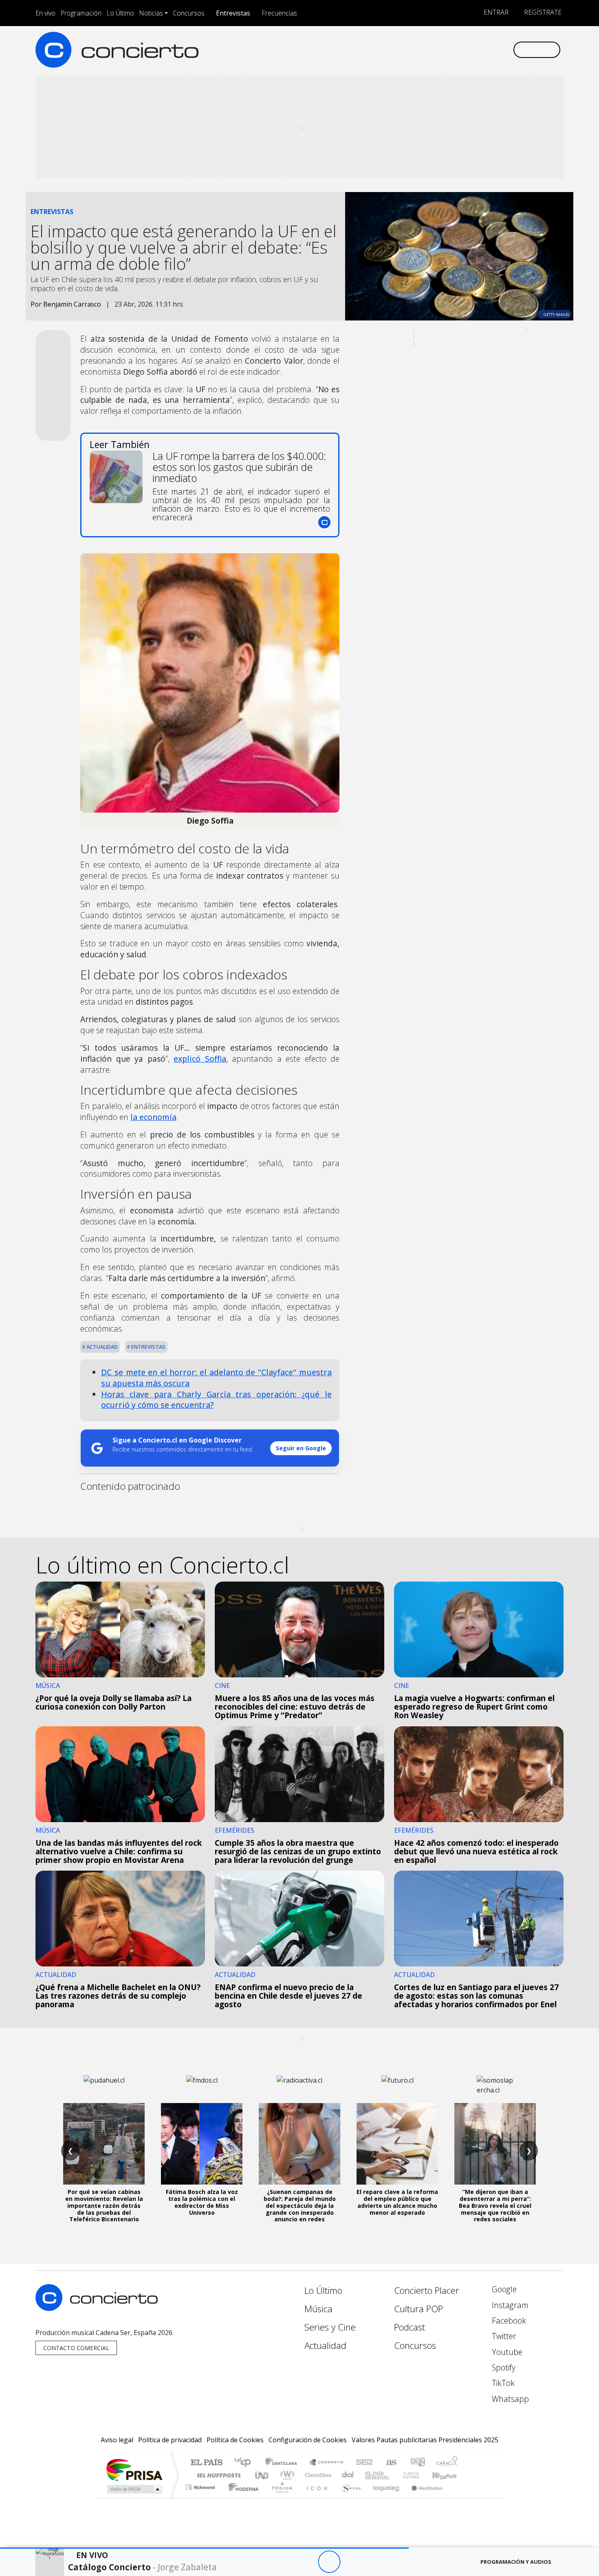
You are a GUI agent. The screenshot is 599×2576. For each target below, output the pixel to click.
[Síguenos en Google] (412, 50)
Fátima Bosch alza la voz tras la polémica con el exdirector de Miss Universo (202, 2202)
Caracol (447, 2463)
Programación (81, 13)
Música (318, 2309)
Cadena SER (364, 2463)
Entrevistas (233, 13)
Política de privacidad (170, 2440)
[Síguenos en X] (453, 50)
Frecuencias (279, 13)
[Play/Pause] (329, 2562)
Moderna (241, 2498)
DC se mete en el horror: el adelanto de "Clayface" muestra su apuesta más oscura (216, 1378)
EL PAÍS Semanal (370, 2475)
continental (348, 2475)
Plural (280, 2498)
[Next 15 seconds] (351, 2562)
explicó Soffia (200, 1059)
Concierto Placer (427, 2290)
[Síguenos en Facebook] (439, 50)
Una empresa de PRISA (134, 2469)
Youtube (506, 2352)
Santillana (284, 2463)
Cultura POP (418, 2309)
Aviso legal (117, 2440)
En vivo (45, 13)
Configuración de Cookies (308, 2440)
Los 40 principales (246, 2463)
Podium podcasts (201, 2485)
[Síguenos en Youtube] (466, 50)
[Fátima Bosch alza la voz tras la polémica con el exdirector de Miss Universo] (202, 2144)
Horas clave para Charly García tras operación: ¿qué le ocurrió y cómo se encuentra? (216, 1400)
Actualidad (101, 1347)
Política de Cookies (235, 2440)
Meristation (423, 2498)
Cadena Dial (419, 2475)
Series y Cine (330, 2327)
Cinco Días (317, 2475)
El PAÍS (206, 2463)
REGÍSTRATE (542, 12)
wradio (286, 2475)
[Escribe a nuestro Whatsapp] (506, 50)
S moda (348, 2498)
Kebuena (448, 2475)
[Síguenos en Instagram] (426, 50)
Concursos (189, 13)
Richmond (201, 2498)
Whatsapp (509, 2399)
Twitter (503, 2336)
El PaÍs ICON (315, 2498)
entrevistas (148, 1347)
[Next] (374, 2562)
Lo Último (120, 13)
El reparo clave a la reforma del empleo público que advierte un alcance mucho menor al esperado (397, 2202)
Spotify (503, 2367)
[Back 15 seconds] (307, 2562)
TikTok (502, 2383)
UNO (262, 2475)
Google (503, 2289)
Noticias (151, 13)
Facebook (508, 2321)
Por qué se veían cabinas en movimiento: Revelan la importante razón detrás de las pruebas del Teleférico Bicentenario (104, 2205)
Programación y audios (516, 2562)
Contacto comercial (76, 2348)
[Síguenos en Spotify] (479, 50)
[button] (204, 2548)
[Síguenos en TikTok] (493, 50)
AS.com (390, 2463)
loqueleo (383, 2498)
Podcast (410, 2327)
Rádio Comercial (459, 2498)
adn (417, 2463)
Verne (394, 2475)
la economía (153, 1117)
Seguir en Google (301, 1448)
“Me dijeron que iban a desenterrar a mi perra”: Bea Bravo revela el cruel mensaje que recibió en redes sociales (495, 2205)
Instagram (509, 2305)
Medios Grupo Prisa (134, 2489)
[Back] (284, 2562)
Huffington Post (217, 2475)
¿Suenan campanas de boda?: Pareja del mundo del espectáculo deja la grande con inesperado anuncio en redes (300, 2205)
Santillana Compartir (327, 2463)
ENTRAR (495, 12)
